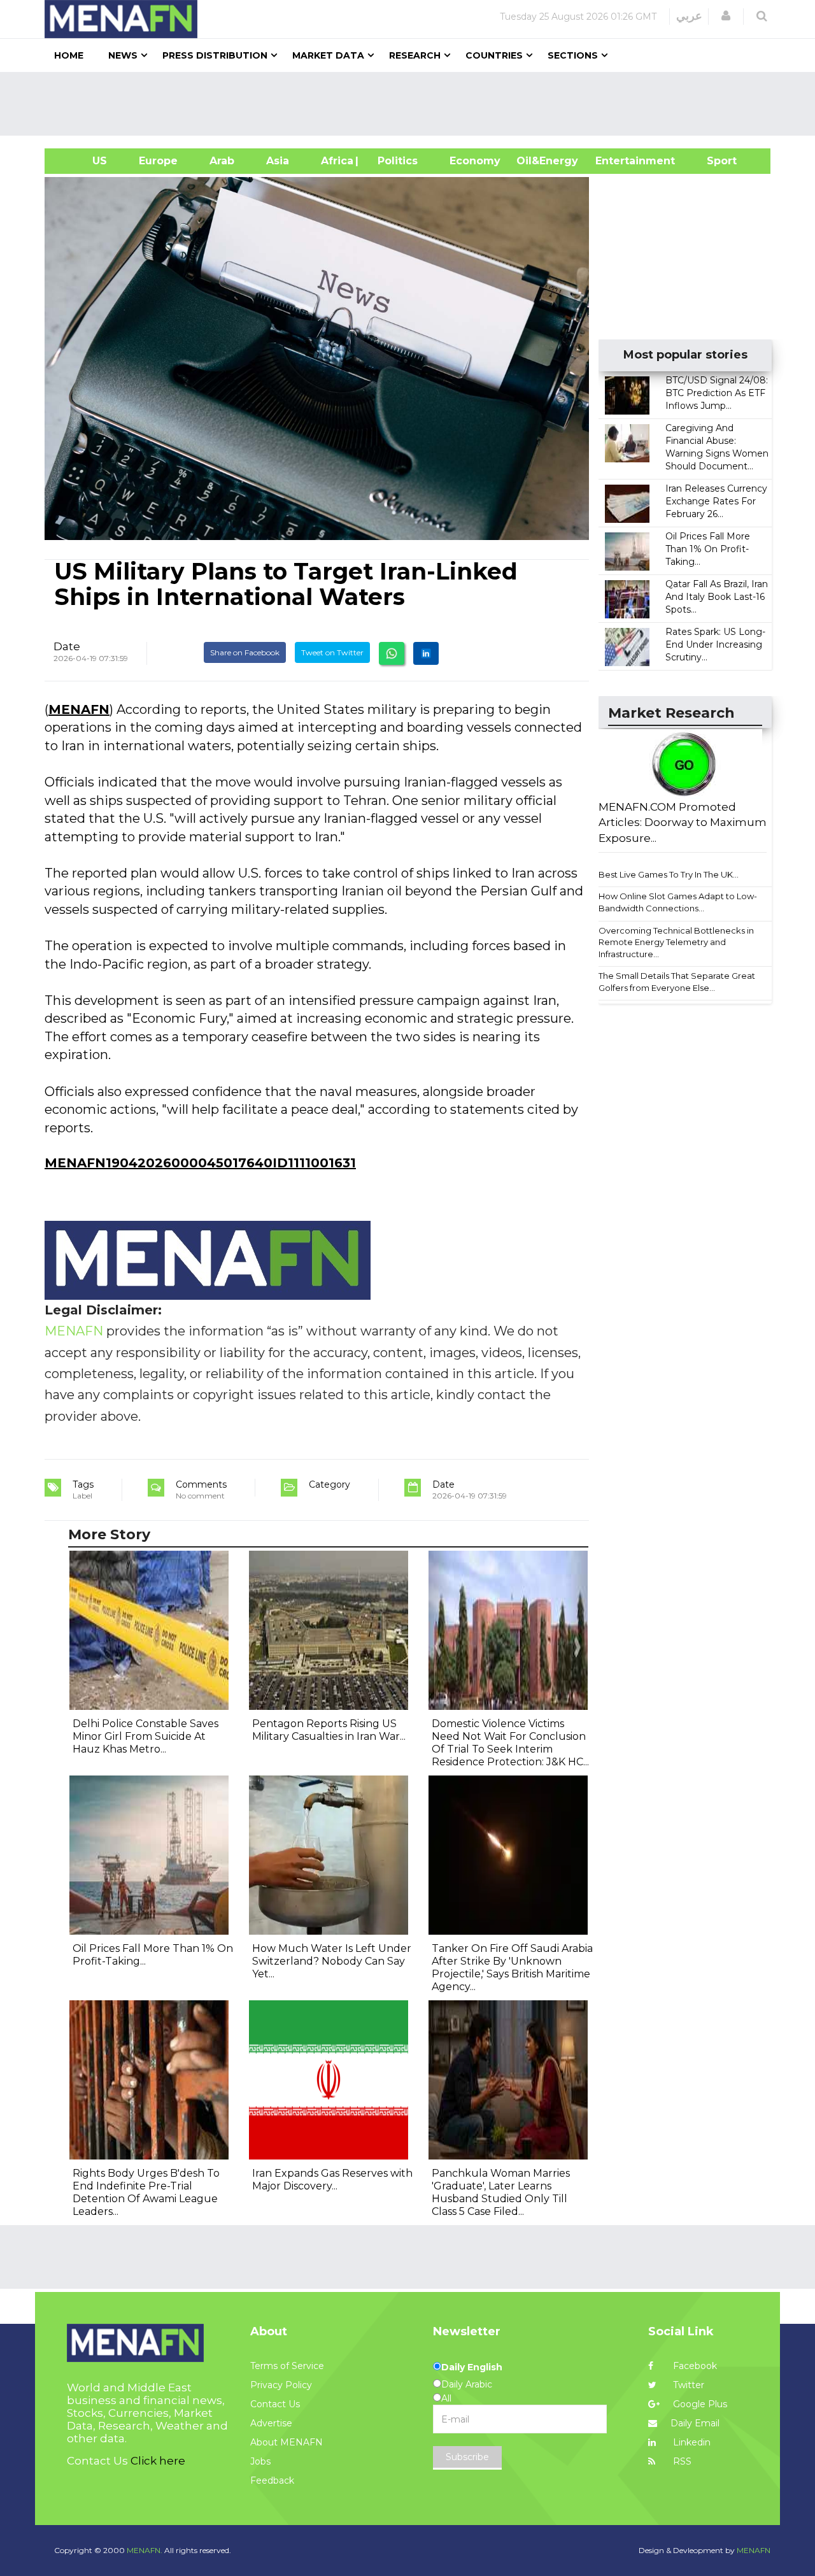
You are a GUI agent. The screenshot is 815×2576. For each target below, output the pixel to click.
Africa (336, 161)
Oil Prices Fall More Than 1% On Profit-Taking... (708, 549)
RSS (681, 2461)
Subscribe (467, 2457)
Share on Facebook (245, 652)
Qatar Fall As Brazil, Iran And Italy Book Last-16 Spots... (717, 597)
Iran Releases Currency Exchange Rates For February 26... (716, 501)
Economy (475, 161)
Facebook (694, 2366)
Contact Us (275, 2404)
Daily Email (695, 2423)
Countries (494, 55)
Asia (278, 161)
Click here (158, 2461)
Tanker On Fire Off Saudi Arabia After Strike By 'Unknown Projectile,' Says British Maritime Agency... (512, 1968)
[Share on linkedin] (426, 653)
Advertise (271, 2423)
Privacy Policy (281, 2385)
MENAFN (79, 709)
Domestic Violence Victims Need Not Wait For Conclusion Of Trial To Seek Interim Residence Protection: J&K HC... (510, 1743)
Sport (714, 161)
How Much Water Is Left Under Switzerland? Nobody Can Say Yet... (332, 1961)
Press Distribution (215, 55)
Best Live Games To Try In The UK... (669, 874)
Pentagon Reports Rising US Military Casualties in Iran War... (329, 1730)
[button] (726, 16)
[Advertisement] (413, 104)
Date (67, 646)
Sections (573, 55)
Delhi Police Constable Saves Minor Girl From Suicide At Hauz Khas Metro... (145, 1736)
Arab (222, 161)
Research (415, 55)
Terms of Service (287, 2366)
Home (69, 55)
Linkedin (691, 2442)
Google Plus (699, 2404)
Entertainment (616, 161)
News (123, 55)
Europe (158, 161)
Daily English (472, 2367)
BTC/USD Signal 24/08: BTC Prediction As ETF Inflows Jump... (717, 393)
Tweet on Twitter (332, 652)
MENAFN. (145, 2550)
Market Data (328, 55)
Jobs (260, 2461)
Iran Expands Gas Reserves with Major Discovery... (332, 2180)
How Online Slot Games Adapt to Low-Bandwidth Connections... (678, 902)
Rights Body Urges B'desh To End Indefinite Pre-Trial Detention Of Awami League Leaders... (146, 2192)
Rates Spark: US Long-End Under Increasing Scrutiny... (715, 644)
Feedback (272, 2480)
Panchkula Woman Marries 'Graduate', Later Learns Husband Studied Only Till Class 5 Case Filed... (501, 2192)
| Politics (394, 161)
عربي (689, 16)
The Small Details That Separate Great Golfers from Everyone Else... (677, 982)
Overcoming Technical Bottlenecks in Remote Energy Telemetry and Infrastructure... (676, 942)
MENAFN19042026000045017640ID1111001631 (200, 1163)
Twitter (687, 2385)
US (84, 161)
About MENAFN (287, 2442)
